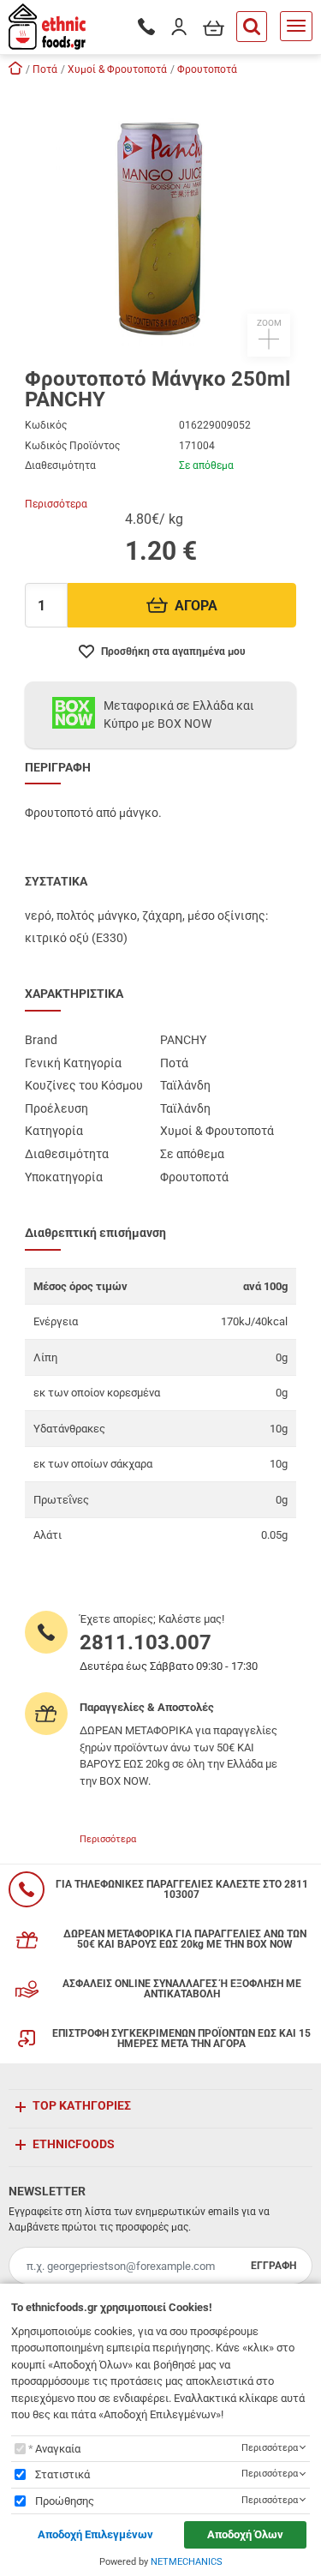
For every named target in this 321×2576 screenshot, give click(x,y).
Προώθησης (65, 2501)
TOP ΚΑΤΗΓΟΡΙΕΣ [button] (82, 2105)
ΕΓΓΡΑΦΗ (273, 2266)
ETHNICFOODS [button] (74, 2144)
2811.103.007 (146, 1642)
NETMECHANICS (187, 2562)
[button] (161, 220)
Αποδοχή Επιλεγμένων (95, 2534)
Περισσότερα (56, 504)
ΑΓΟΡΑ (196, 606)
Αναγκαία (58, 2449)
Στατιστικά (62, 2474)
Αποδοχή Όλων (245, 2534)
